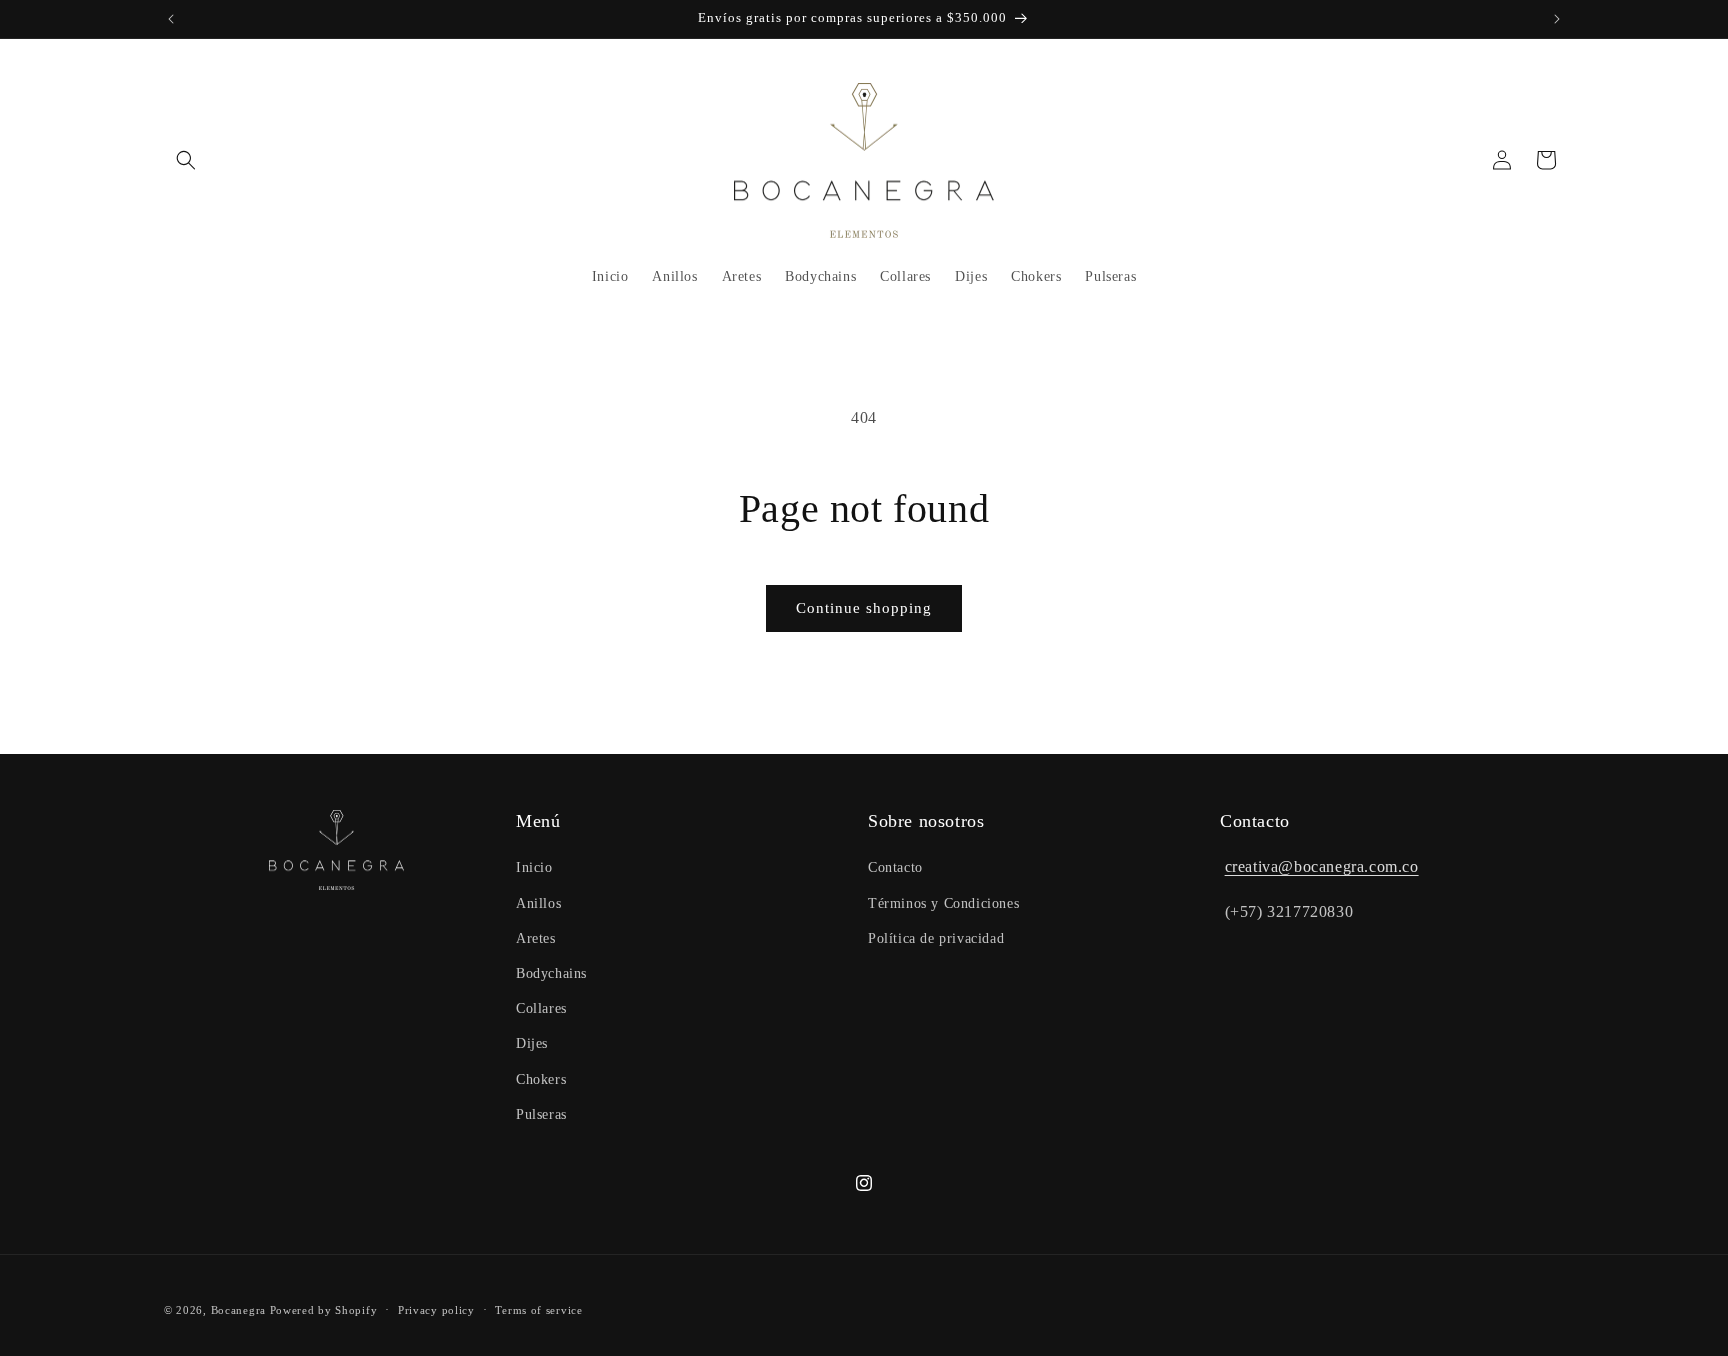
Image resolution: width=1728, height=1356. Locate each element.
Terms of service (538, 1310)
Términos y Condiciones (943, 903)
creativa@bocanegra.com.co (1322, 866)
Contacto (895, 867)
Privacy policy (436, 1310)
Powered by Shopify (324, 1310)
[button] (186, 160)
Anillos (538, 903)
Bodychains (551, 973)
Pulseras (541, 1114)
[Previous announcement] (171, 19)
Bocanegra (238, 1310)
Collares (541, 1008)
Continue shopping (864, 608)
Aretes (536, 938)
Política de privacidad (936, 938)
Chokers (541, 1079)
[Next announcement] (1557, 19)
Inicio (534, 867)
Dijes (532, 1043)
